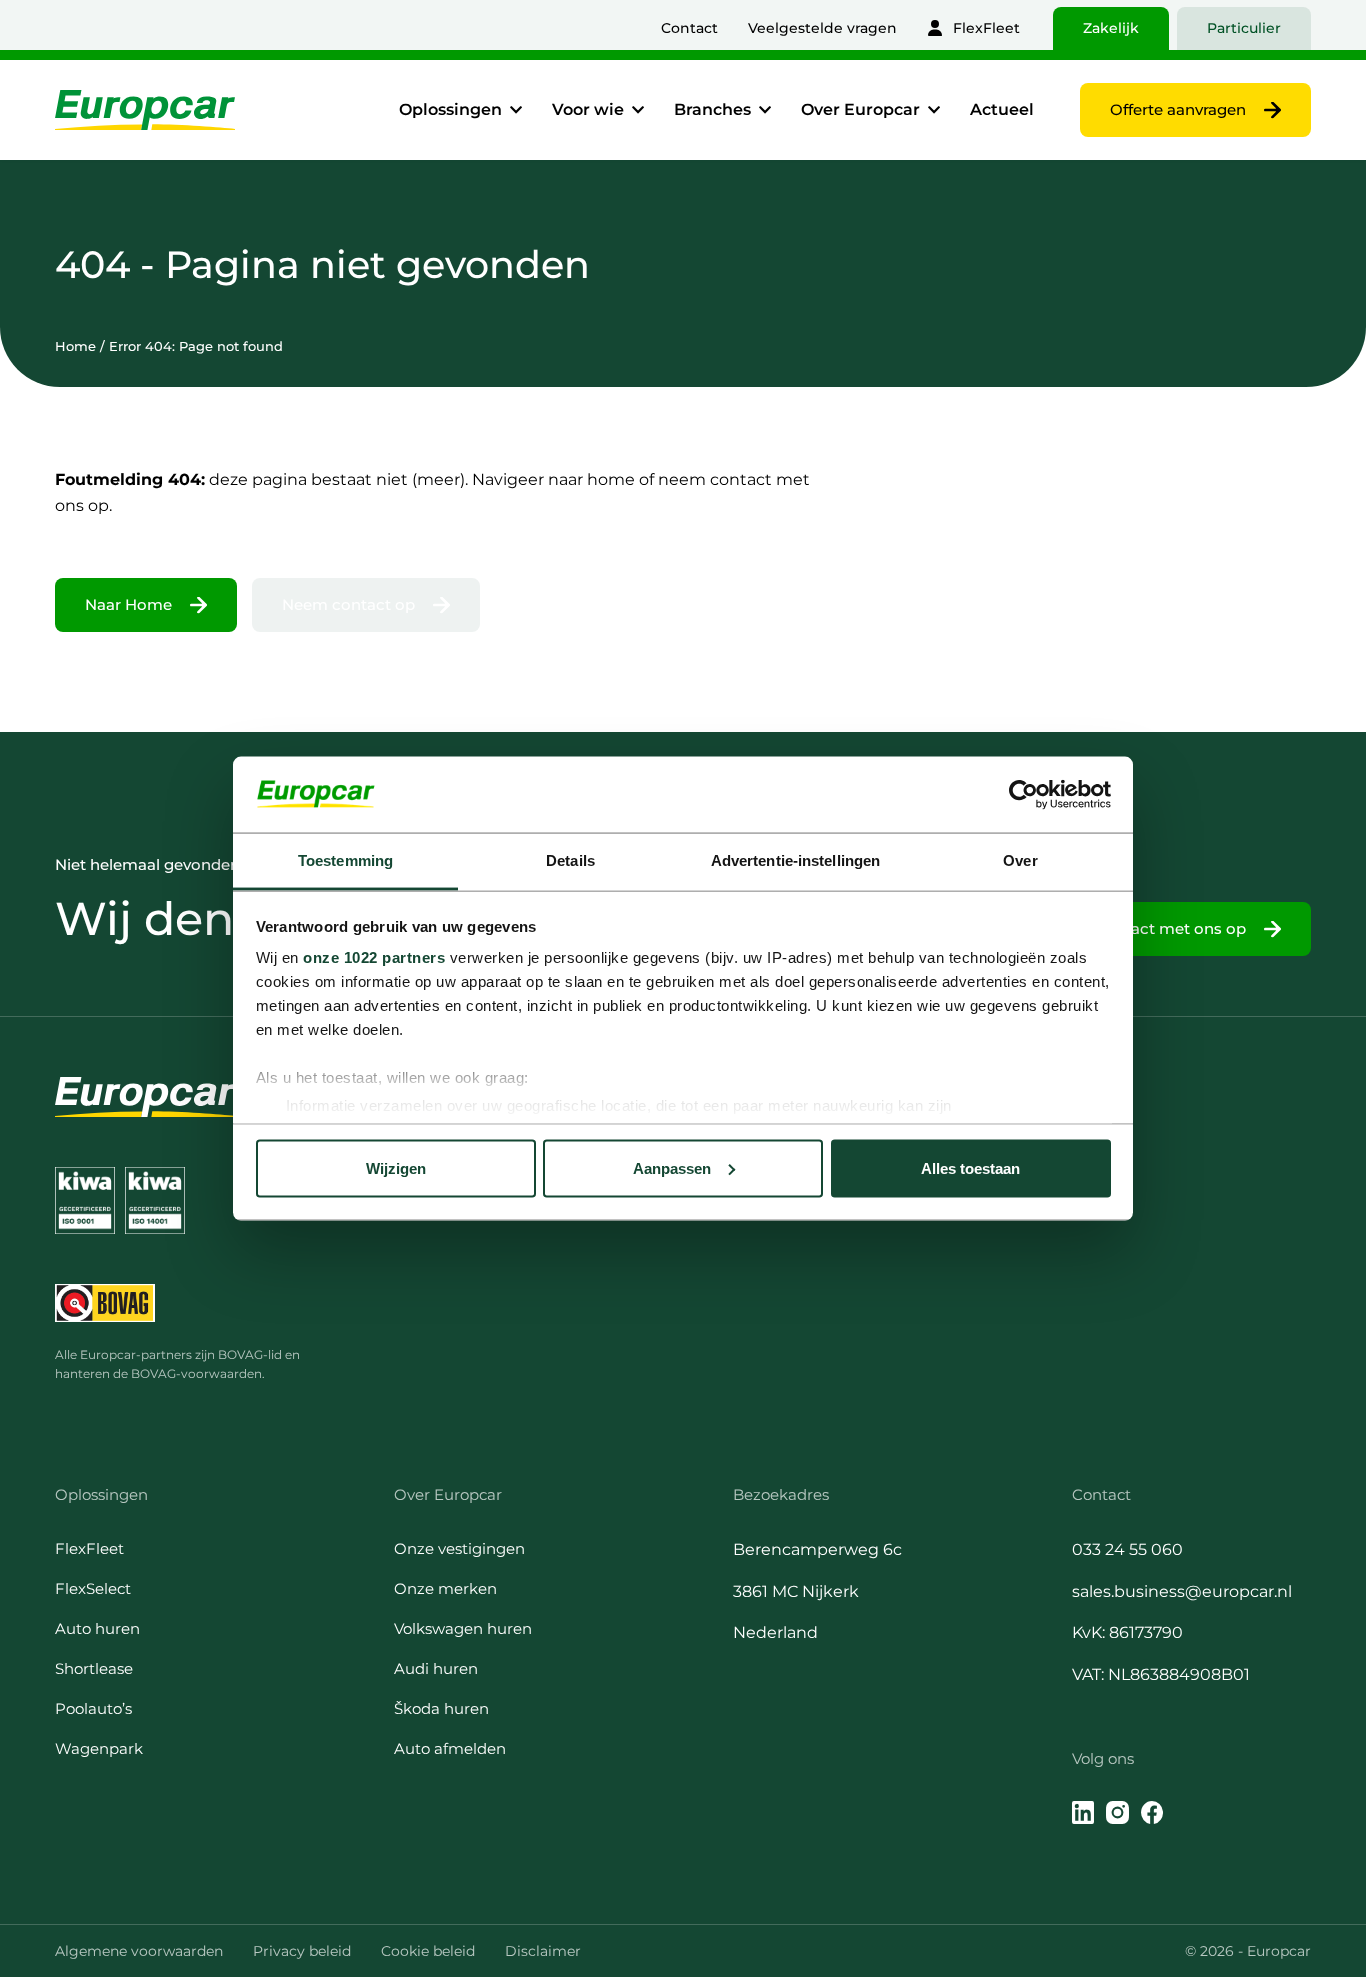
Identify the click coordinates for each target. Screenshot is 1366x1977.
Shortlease (94, 1668)
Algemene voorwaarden (139, 1951)
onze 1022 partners (374, 957)
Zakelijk (1111, 28)
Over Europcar (860, 109)
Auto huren (97, 1628)
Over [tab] (1020, 860)
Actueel (1002, 109)
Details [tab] (570, 860)
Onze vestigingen (459, 1548)
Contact (689, 28)
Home (75, 346)
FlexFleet (986, 28)
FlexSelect (93, 1588)
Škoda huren (441, 1708)
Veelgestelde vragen (822, 28)
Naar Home (128, 604)
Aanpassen (672, 1167)
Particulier (1244, 28)
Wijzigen (396, 1167)
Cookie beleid (428, 1951)
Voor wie (588, 109)
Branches (712, 109)
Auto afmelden (450, 1748)
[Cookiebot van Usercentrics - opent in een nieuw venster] (1023, 794)
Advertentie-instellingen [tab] (795, 860)
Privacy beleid (302, 1951)
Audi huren (436, 1668)
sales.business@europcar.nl (1182, 1591)
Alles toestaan (970, 1167)
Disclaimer (543, 1951)
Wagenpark (99, 1748)
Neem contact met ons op (1146, 928)
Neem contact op (348, 604)
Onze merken (445, 1588)
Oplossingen (450, 109)
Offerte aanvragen (1178, 109)
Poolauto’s (93, 1708)
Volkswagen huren (463, 1628)
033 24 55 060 (1127, 1549)
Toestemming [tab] (345, 860)
